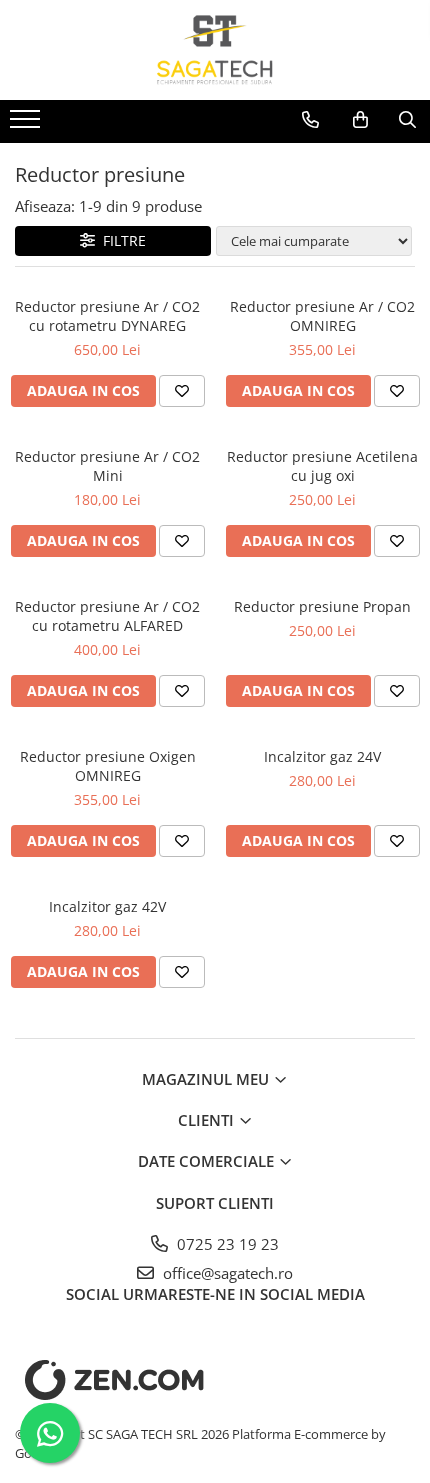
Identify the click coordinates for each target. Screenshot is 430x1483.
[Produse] (27, 125)
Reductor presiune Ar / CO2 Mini (107, 466)
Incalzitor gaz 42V (107, 906)
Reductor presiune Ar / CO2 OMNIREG (322, 316)
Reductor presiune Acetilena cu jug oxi (322, 466)
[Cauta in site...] (407, 120)
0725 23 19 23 (226, 1244)
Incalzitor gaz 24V (322, 756)
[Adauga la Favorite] (182, 391)
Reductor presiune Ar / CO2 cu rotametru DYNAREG (107, 316)
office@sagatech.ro (226, 1273)
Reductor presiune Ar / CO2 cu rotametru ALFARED (107, 616)
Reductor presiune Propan (322, 606)
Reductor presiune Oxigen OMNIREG (108, 766)
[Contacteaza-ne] (310, 120)
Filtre (120, 240)
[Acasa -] (215, 50)
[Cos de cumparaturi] (360, 120)
